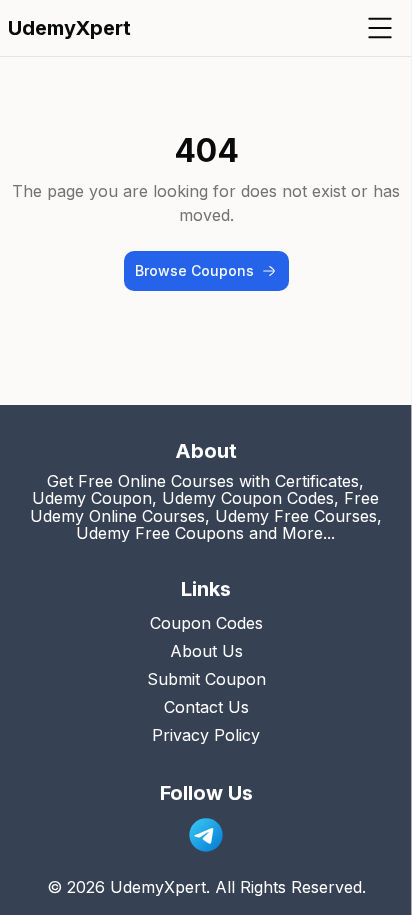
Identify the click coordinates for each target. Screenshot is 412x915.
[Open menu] (380, 28)
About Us (206, 651)
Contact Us (206, 707)
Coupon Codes (206, 623)
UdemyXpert (69, 28)
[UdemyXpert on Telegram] (206, 835)
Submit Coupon (206, 679)
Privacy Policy (206, 735)
